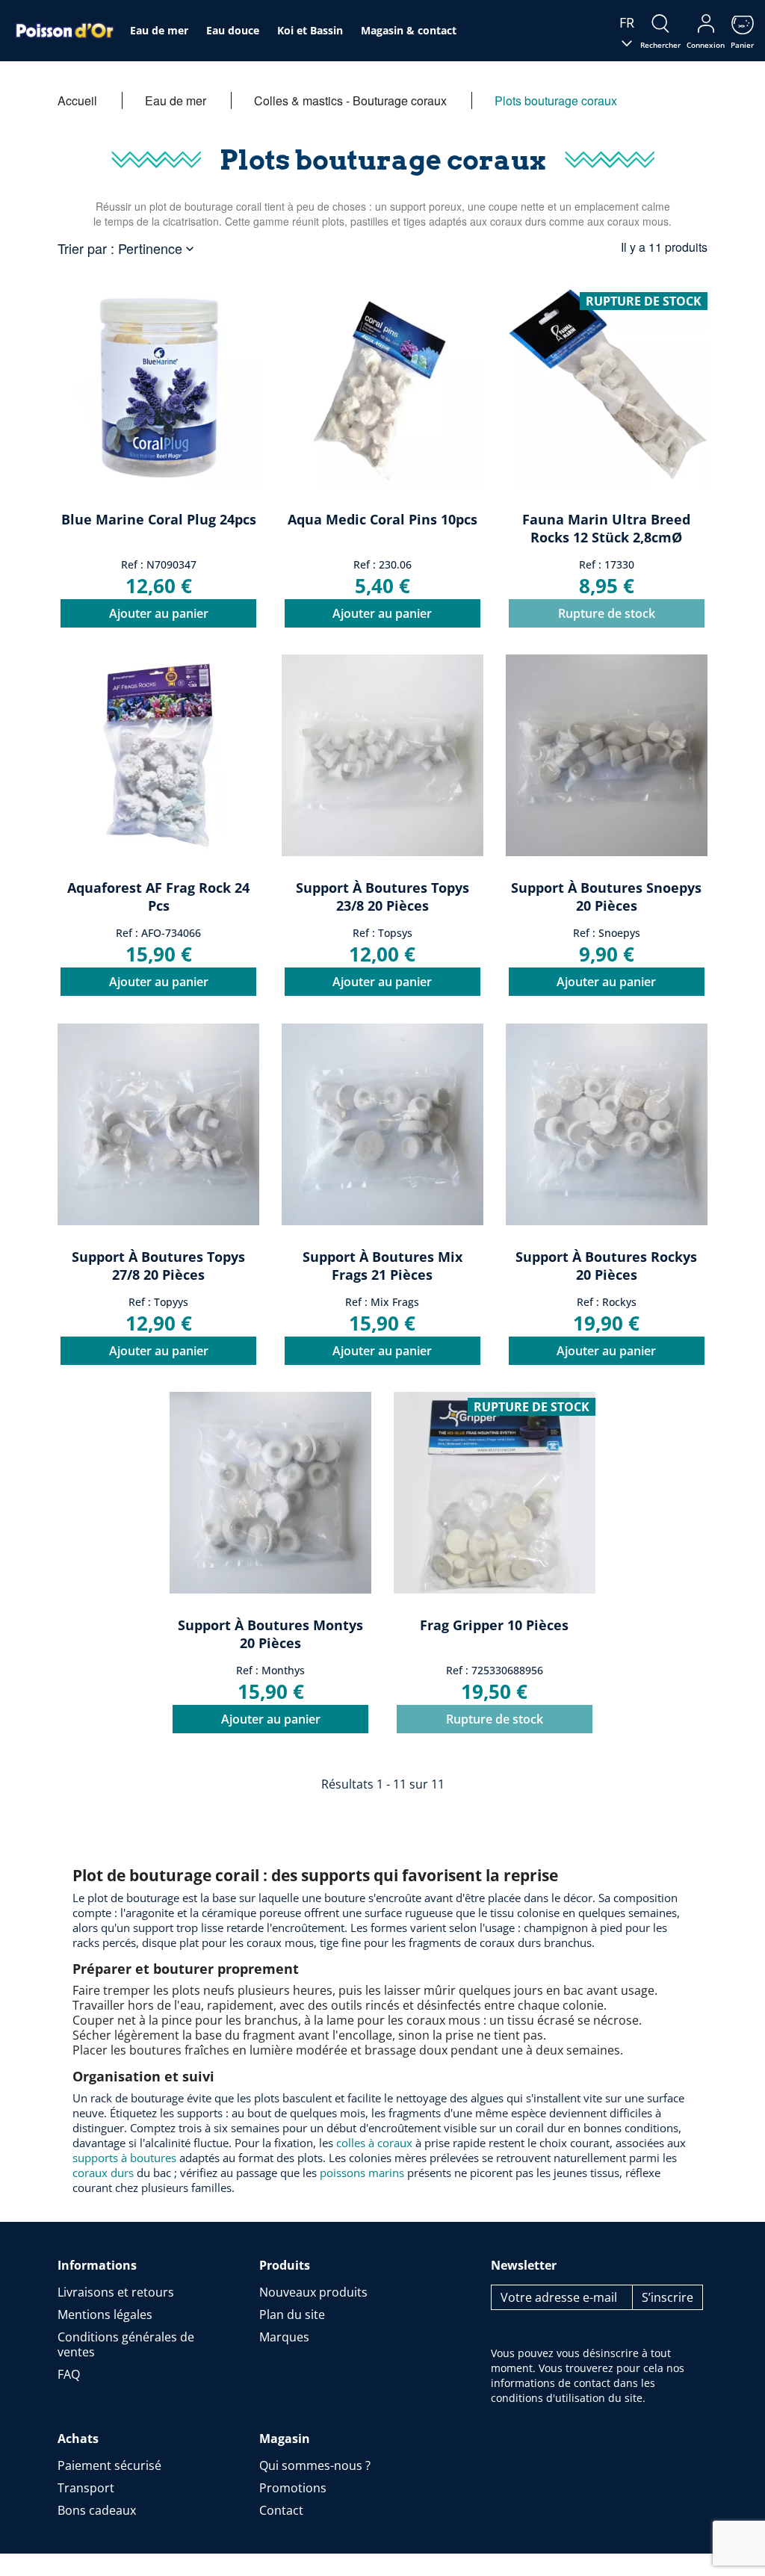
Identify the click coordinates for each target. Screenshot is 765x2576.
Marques (284, 2337)
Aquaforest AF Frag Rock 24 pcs (158, 897)
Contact (281, 2510)
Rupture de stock (607, 613)
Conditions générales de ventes (126, 2344)
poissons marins (362, 2173)
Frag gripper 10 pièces (494, 1625)
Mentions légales (105, 2315)
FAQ (69, 2374)
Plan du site (292, 2315)
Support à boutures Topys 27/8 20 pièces (158, 1266)
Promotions (293, 2488)
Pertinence (158, 248)
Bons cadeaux (97, 2510)
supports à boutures (124, 2158)
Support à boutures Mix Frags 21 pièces (382, 1266)
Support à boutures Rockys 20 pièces (606, 1266)
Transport (86, 2488)
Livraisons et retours (116, 2292)
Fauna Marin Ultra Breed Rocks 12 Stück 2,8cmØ (606, 528)
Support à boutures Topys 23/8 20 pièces (382, 897)
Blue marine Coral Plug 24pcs (159, 519)
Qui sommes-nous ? (315, 2465)
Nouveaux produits (313, 2292)
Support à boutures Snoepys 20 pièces (606, 897)
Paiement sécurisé (109, 2465)
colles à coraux (374, 2143)
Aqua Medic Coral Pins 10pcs (382, 519)
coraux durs (103, 2173)
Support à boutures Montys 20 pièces (270, 1634)
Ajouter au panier (159, 613)
